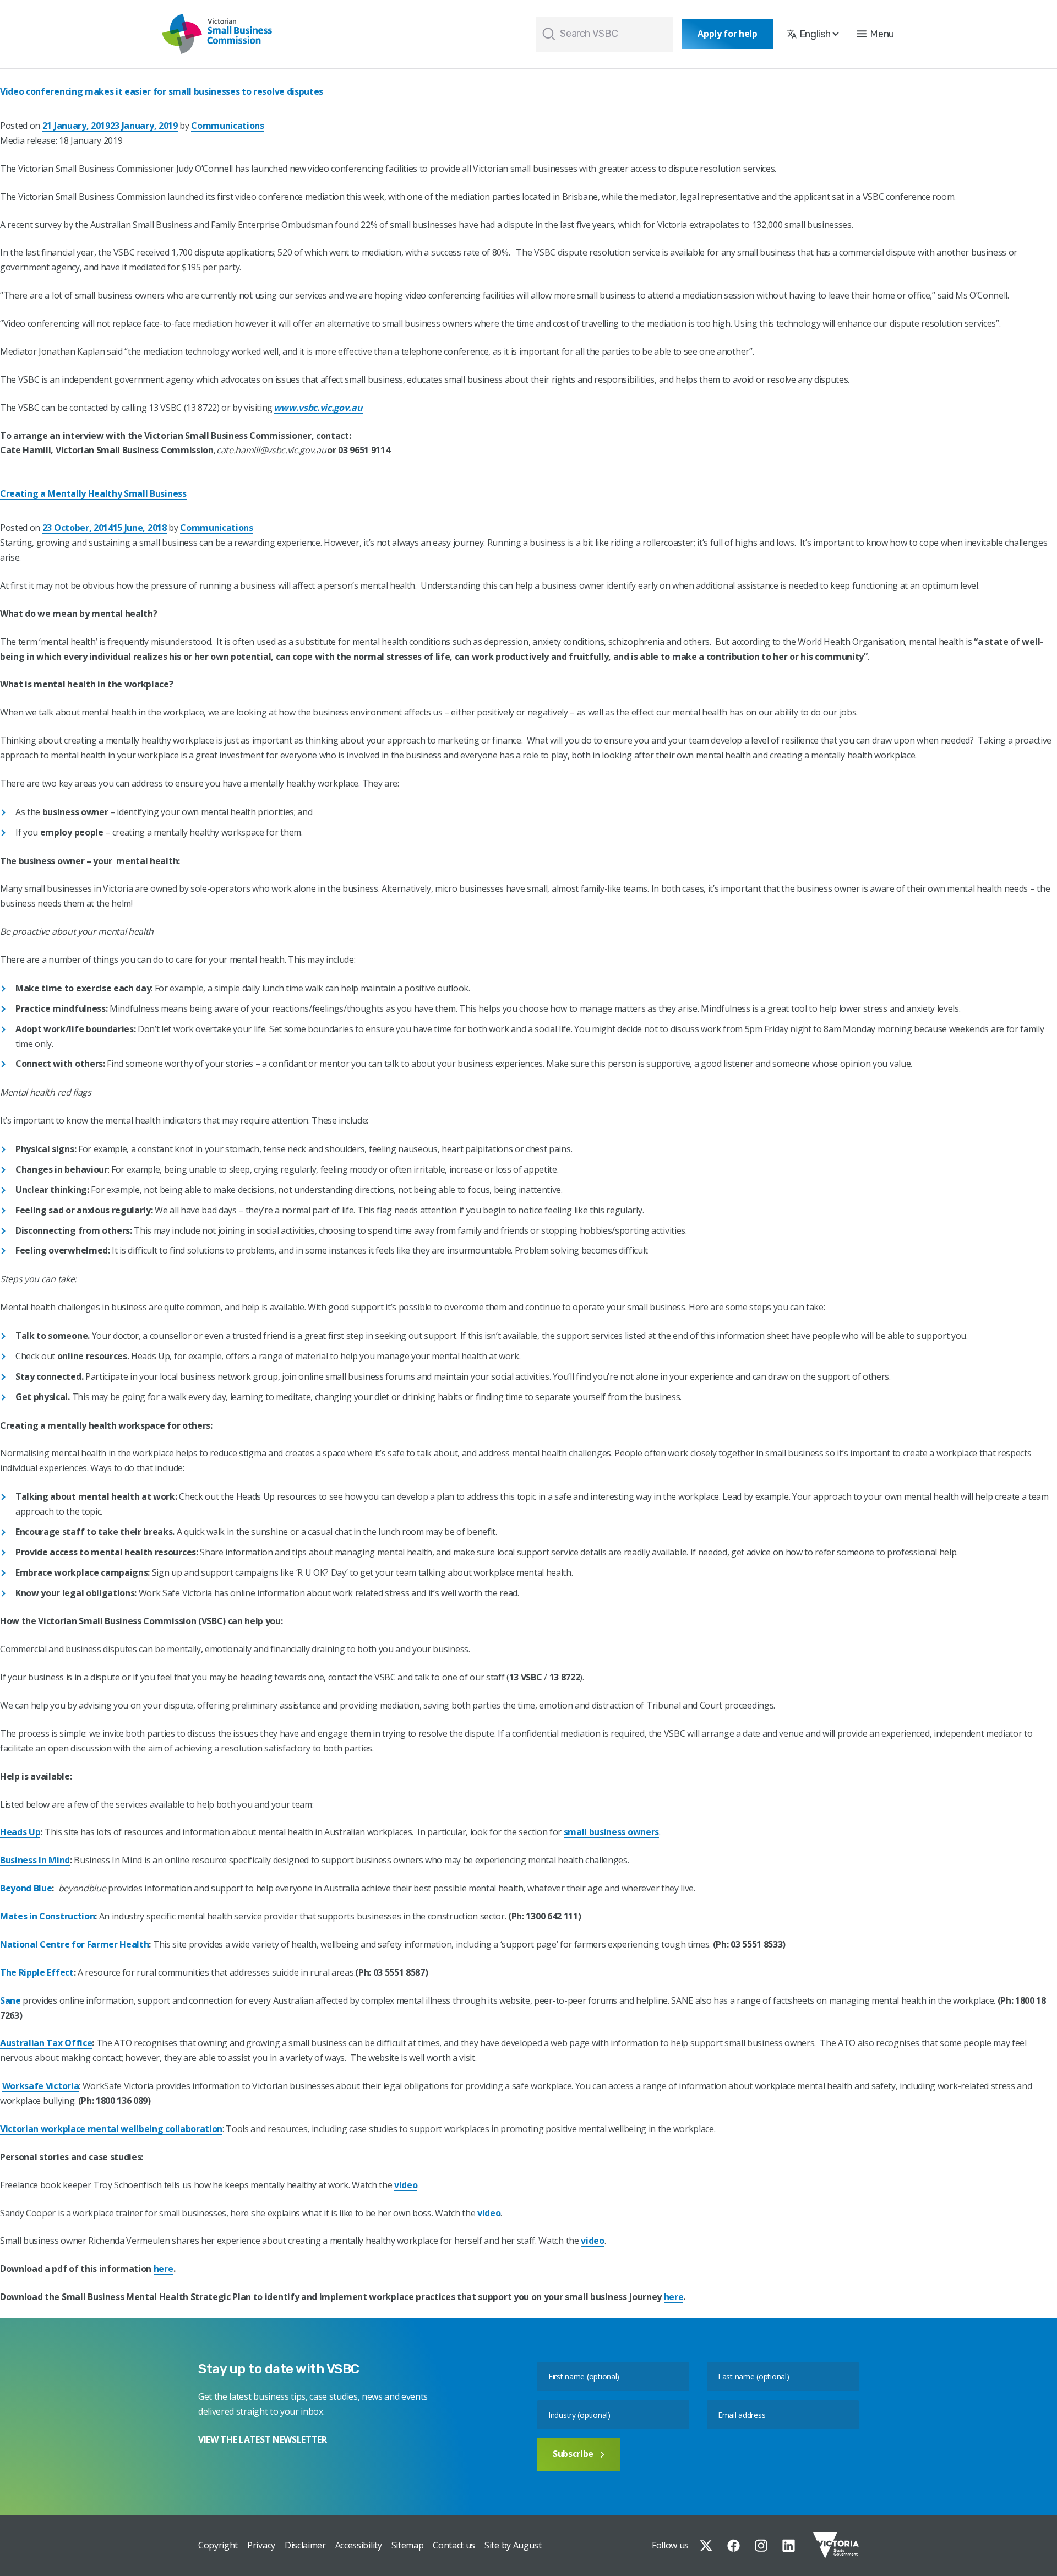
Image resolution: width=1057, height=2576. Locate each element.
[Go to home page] (217, 34)
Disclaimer (305, 2545)
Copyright (218, 2545)
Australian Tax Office (46, 2043)
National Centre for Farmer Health (74, 1944)
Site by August (513, 2545)
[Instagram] (761, 2545)
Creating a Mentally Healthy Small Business (93, 493)
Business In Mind (35, 1860)
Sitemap (408, 2545)
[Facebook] (734, 2545)
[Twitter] (706, 2545)
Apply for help (728, 34)
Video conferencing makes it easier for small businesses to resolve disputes (162, 91)
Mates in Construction (47, 1916)
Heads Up (20, 1832)
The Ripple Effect (37, 1972)
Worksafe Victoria (41, 2086)
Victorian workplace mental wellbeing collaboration (111, 2129)
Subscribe (573, 2454)
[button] (875, 34)
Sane (10, 2000)
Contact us (454, 2545)
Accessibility (359, 2545)
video (406, 2185)
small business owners (611, 1832)
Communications (228, 126)
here (164, 2269)
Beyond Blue (26, 1888)
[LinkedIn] (789, 2545)
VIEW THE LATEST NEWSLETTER (263, 2439)
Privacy (261, 2545)
